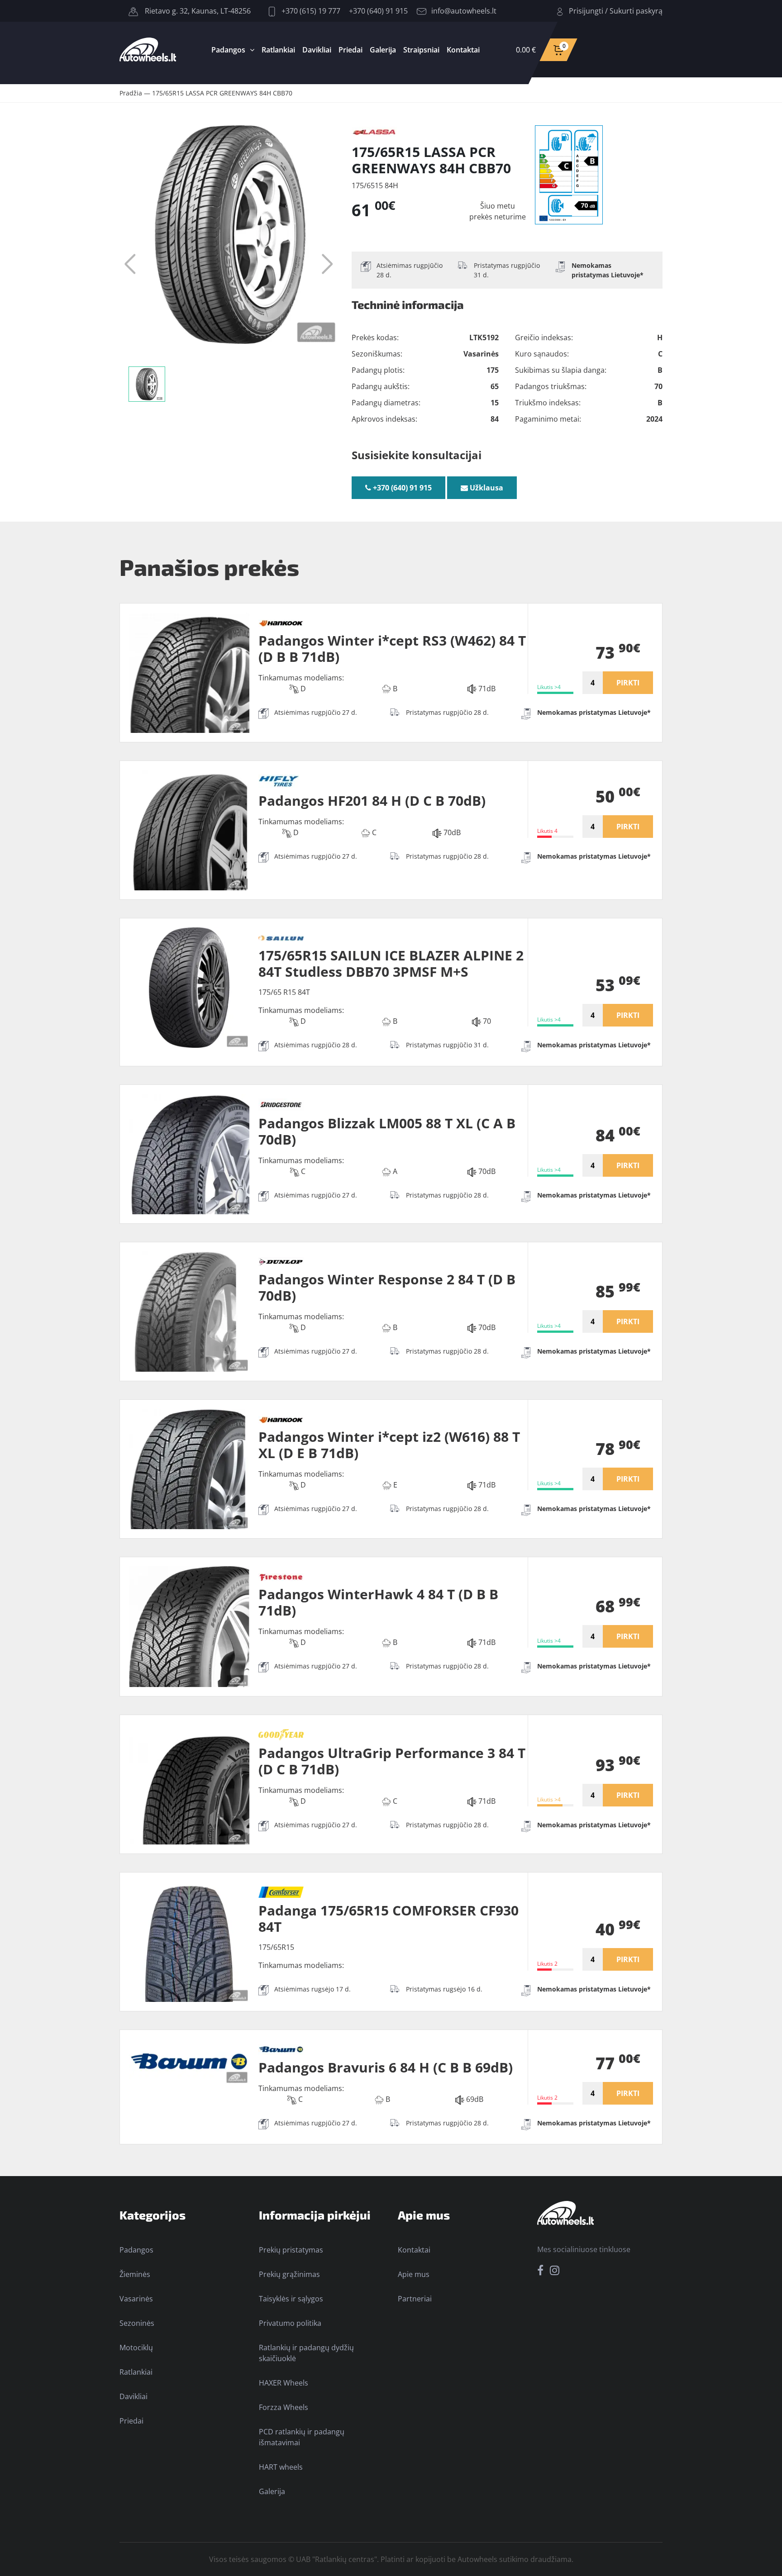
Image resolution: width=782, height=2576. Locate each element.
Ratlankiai (278, 50)
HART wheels (281, 2467)
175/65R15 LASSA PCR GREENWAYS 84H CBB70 (222, 93)
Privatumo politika (290, 2323)
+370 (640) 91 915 (378, 11)
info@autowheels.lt (464, 11)
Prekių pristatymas (291, 2250)
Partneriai (415, 2299)
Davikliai (317, 50)
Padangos (228, 50)
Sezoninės (137, 2323)
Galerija (383, 50)
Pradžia (131, 93)
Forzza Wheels (284, 2407)
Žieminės (135, 2274)
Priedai (350, 50)
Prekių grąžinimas (289, 2274)
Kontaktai (463, 50)
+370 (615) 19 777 (310, 11)
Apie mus (414, 2274)
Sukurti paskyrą (636, 11)
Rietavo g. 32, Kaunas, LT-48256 (197, 11)
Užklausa (486, 488)
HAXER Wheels (284, 2383)
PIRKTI (628, 683)
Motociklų (136, 2348)
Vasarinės (136, 2299)
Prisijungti (586, 11)
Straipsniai (421, 50)
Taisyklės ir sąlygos (291, 2299)
